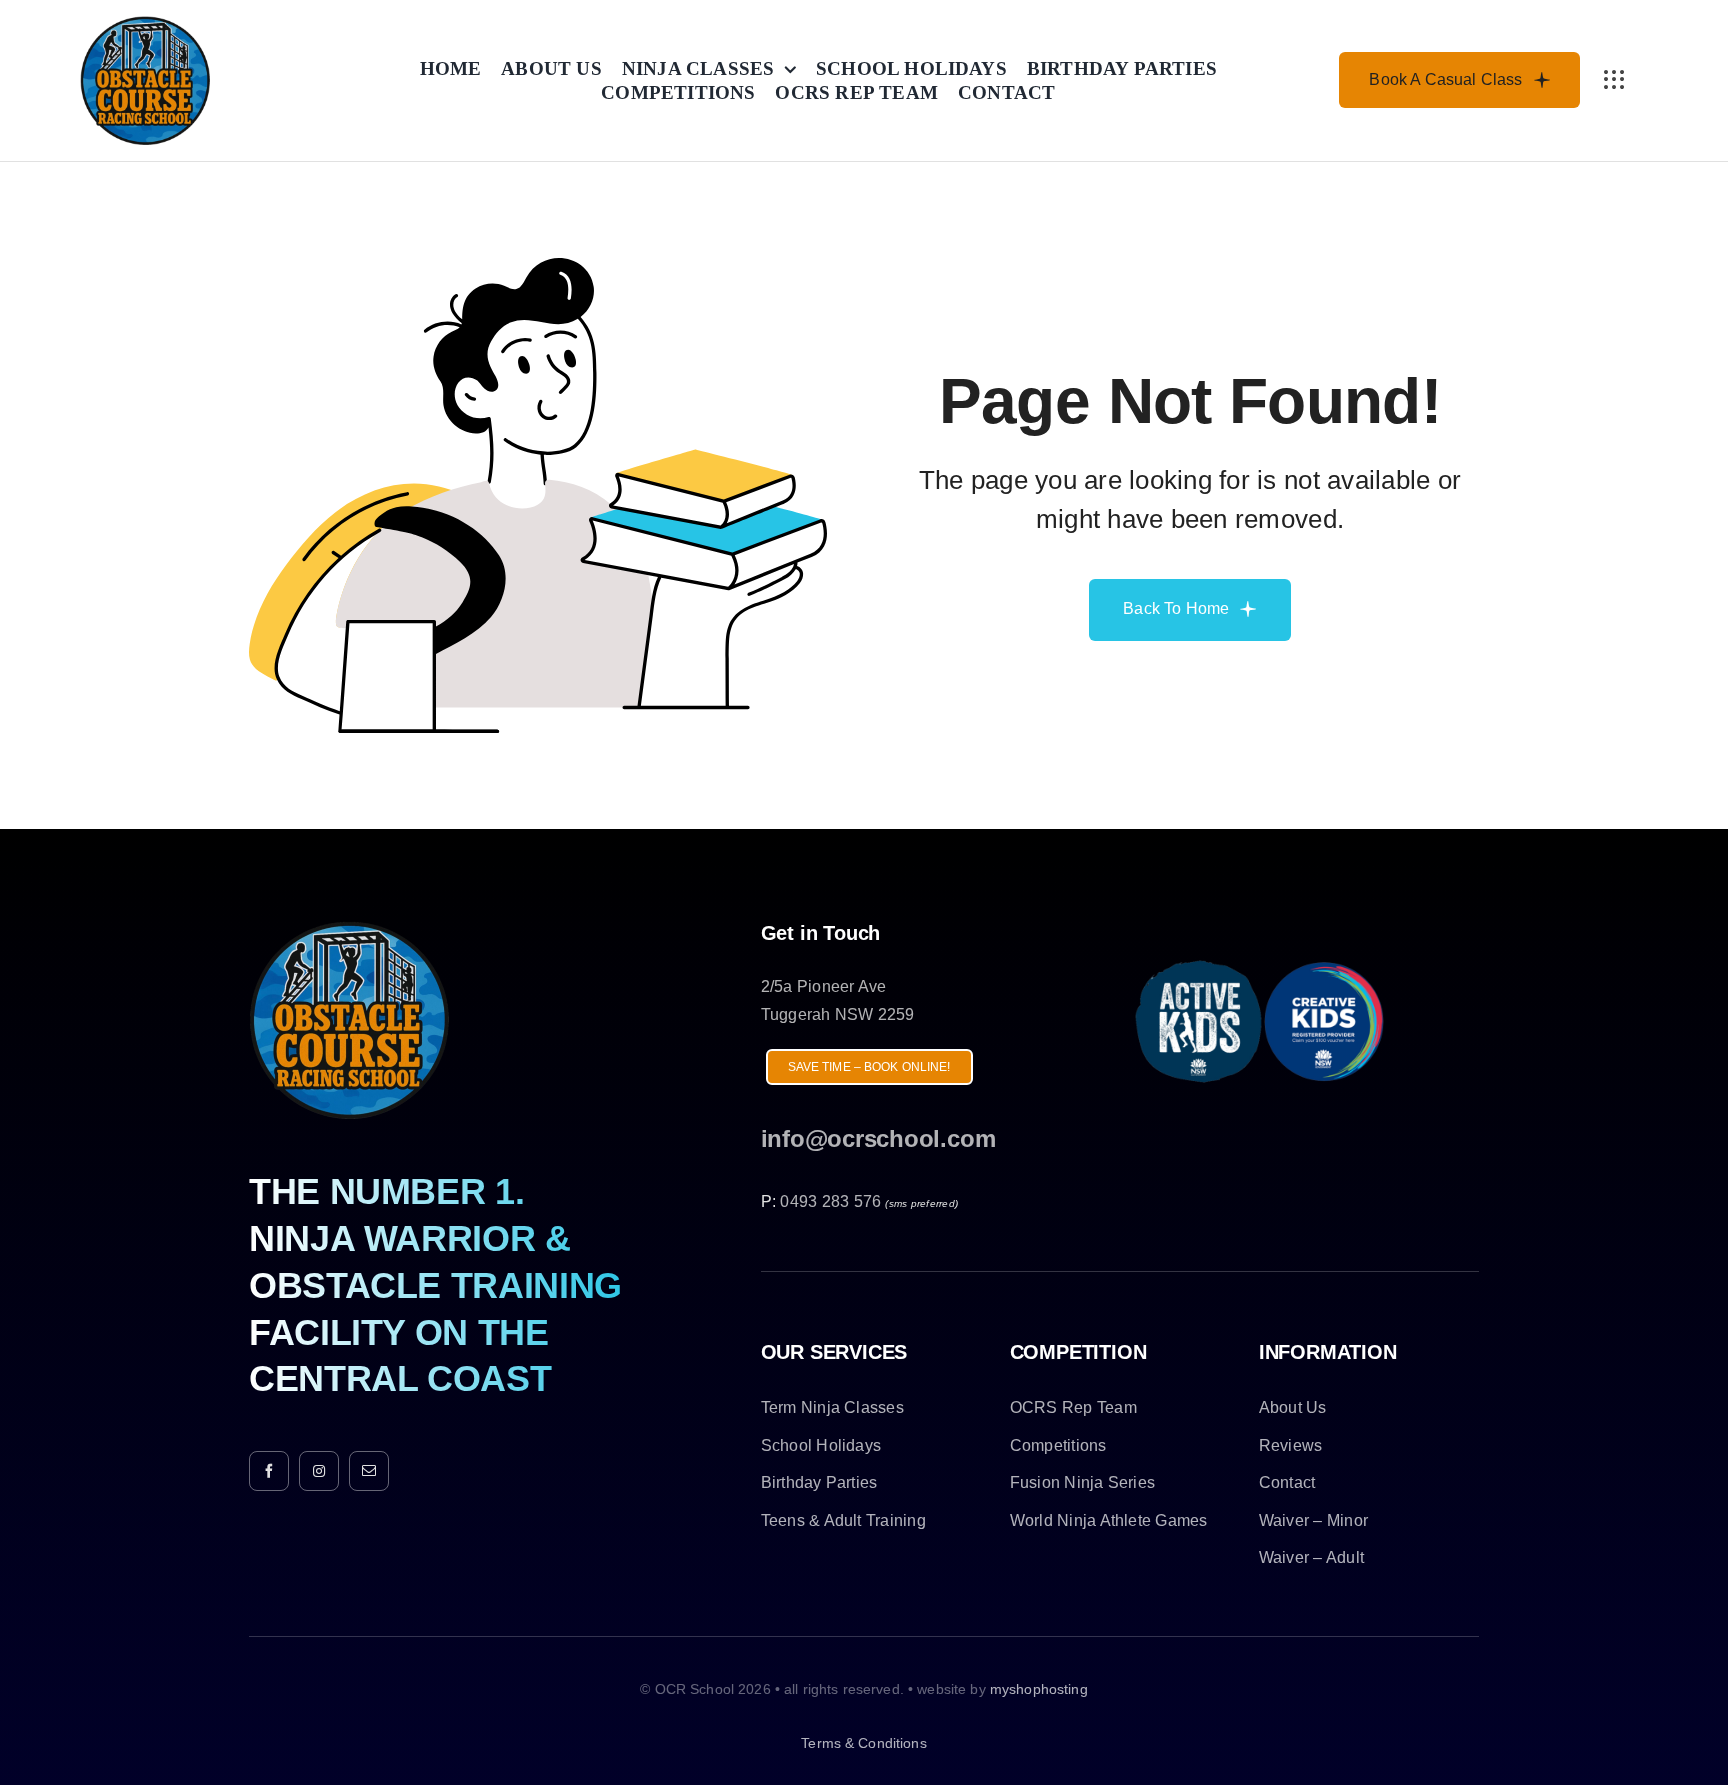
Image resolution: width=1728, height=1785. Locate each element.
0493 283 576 (830, 1201)
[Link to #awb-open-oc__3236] (1614, 80)
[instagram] (319, 1471)
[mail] (369, 1471)
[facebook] (269, 1471)
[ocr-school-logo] (145, 23)
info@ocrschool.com (878, 1138)
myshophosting (1039, 1689)
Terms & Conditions (864, 1743)
